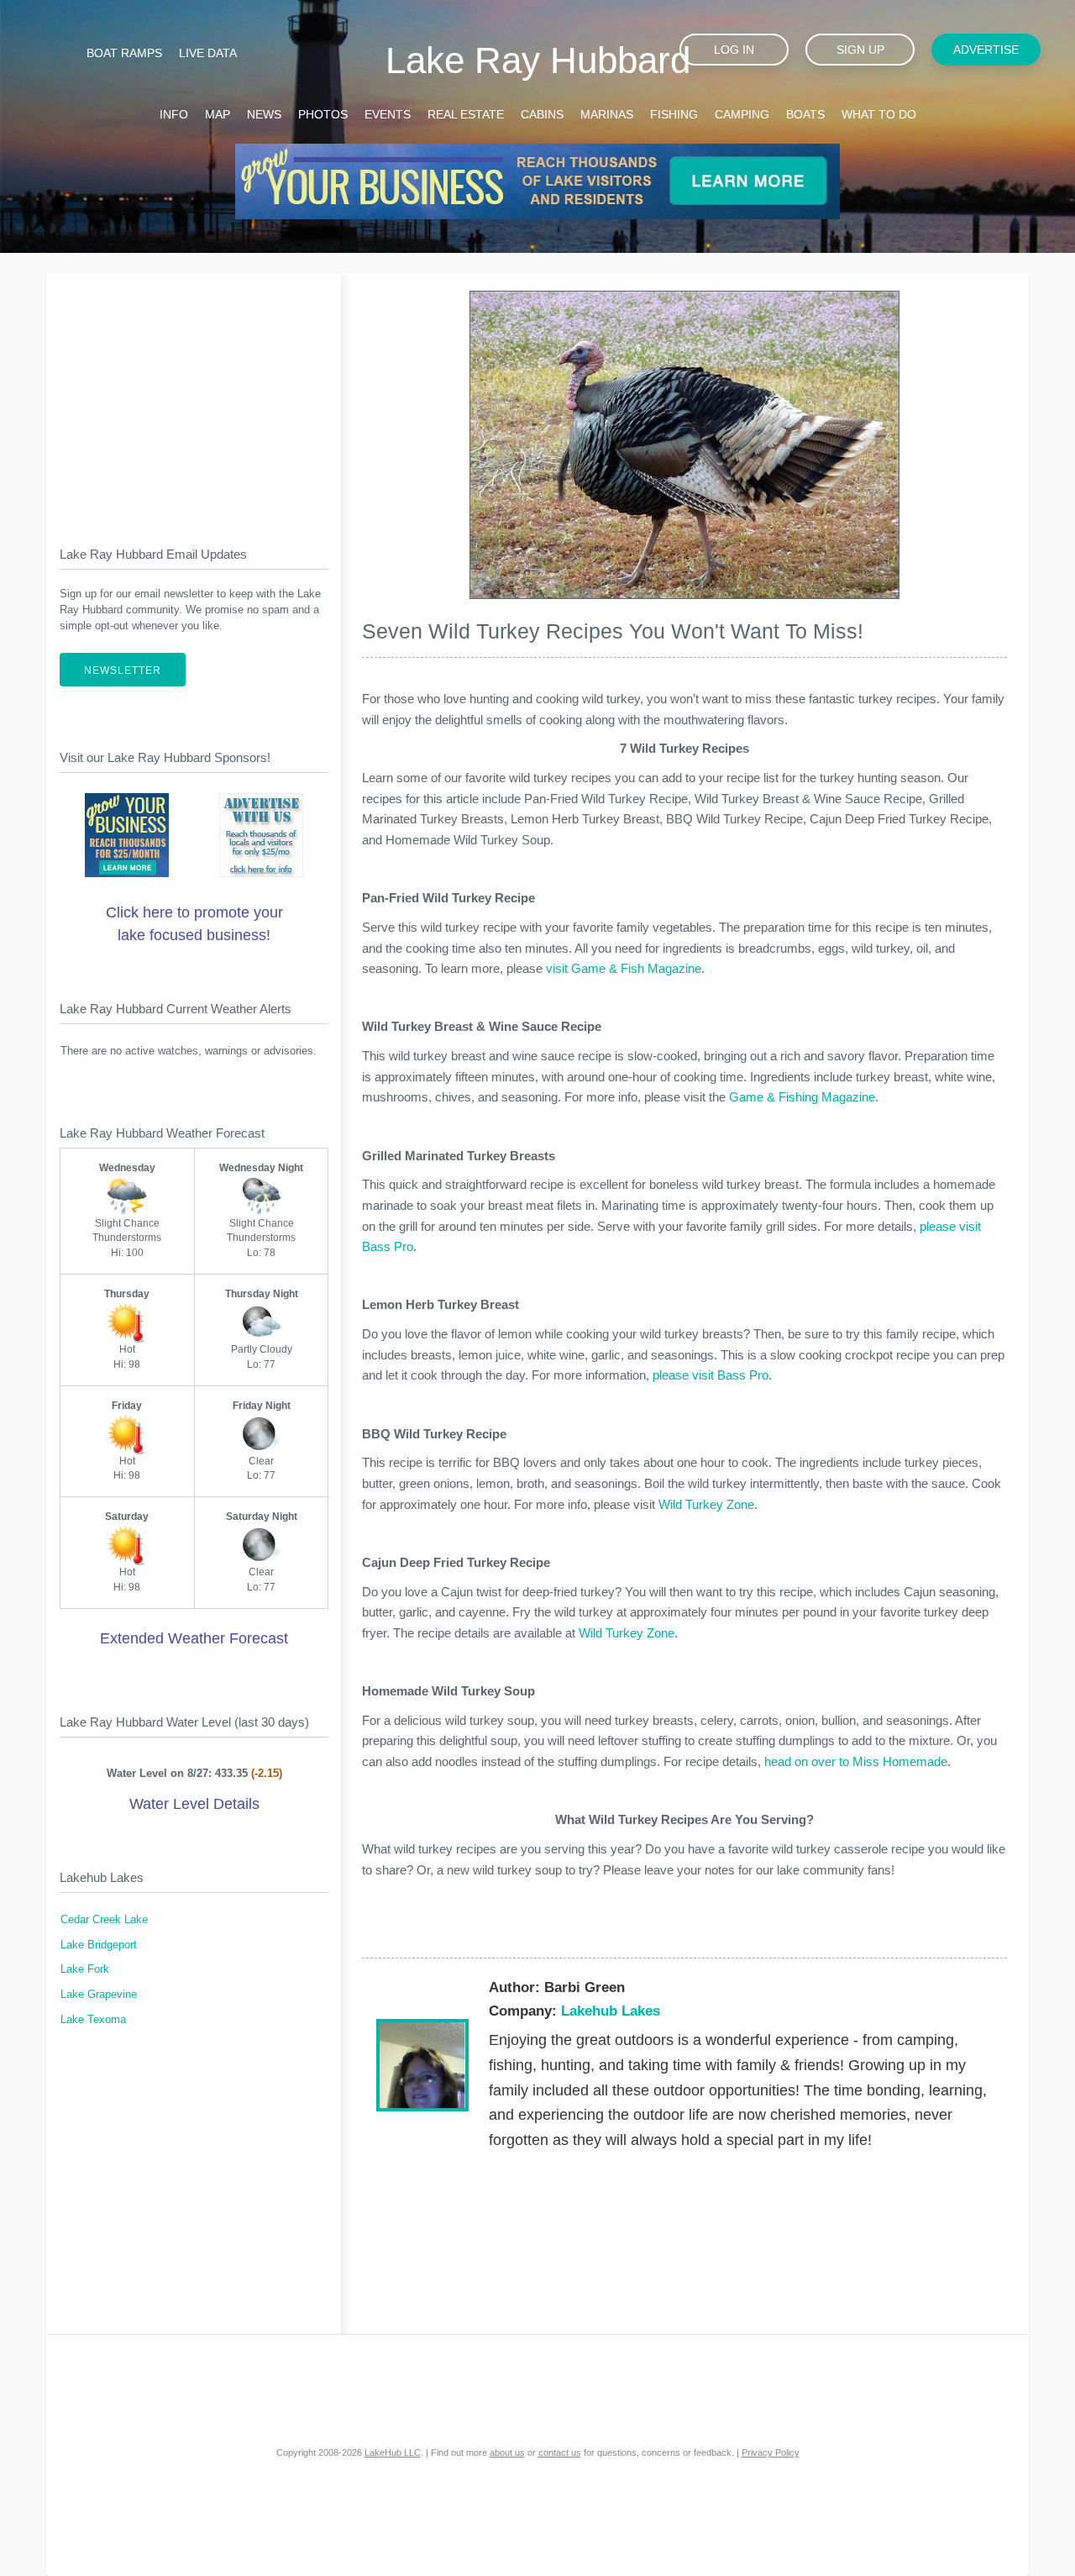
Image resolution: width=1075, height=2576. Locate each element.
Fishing (674, 114)
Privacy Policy (771, 2452)
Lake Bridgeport (99, 1945)
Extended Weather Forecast (194, 1638)
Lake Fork (85, 1969)
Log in (734, 50)
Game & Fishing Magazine (802, 1097)
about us (507, 2452)
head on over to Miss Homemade (856, 1761)
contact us (560, 2452)
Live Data (208, 53)
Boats (805, 114)
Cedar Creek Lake (104, 1920)
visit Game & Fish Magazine (624, 968)
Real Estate (466, 114)
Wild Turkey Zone (706, 1504)
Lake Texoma (93, 2020)
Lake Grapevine (99, 1995)
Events (388, 114)
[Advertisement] (194, 396)
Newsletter (123, 670)
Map (218, 114)
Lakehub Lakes (611, 2011)
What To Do (879, 114)
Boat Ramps (124, 53)
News (264, 114)
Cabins (542, 114)
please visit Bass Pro (711, 1375)
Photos (323, 114)
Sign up (860, 50)
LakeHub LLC (393, 2452)
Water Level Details (194, 1804)
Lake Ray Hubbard (538, 60)
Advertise (986, 50)
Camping (742, 114)
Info (174, 114)
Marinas (607, 114)
